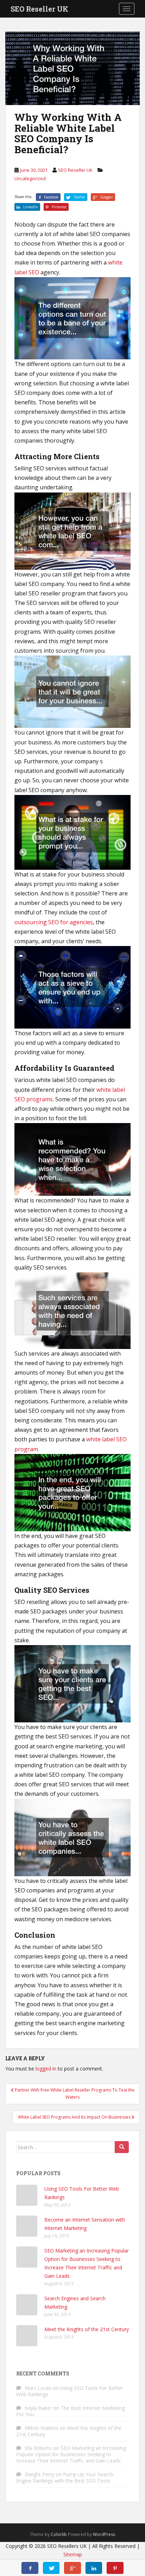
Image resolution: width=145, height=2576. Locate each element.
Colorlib (59, 2534)
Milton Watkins (42, 2428)
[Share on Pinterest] (115, 2568)
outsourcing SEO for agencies (54, 922)
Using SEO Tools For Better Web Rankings (70, 2391)
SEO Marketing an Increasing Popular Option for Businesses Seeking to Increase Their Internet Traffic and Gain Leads (71, 2454)
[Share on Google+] (72, 2568)
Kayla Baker (38, 2408)
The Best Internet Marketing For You (71, 2411)
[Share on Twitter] (51, 2568)
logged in (46, 2069)
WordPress (104, 2534)
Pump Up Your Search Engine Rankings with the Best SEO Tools (65, 2477)
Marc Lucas (38, 2388)
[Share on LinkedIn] (94, 2568)
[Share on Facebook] (30, 2568)
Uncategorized (30, 178)
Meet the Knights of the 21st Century (87, 2329)
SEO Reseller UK (39, 9)
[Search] (122, 2147)
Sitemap (73, 2554)
